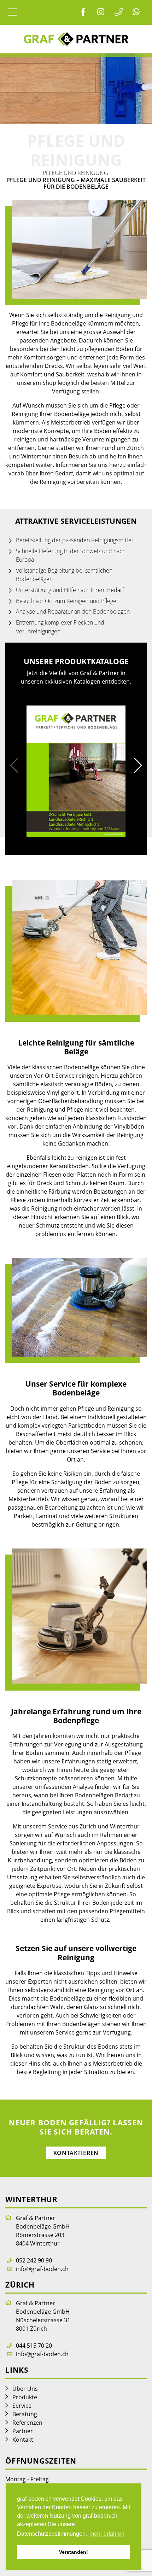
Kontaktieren (76, 2153)
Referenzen (27, 2423)
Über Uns (25, 2389)
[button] (138, 766)
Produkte (25, 2397)
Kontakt (23, 2440)
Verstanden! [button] (74, 2552)
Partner (23, 2431)
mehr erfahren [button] (107, 2534)
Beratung (25, 2414)
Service (22, 2406)
